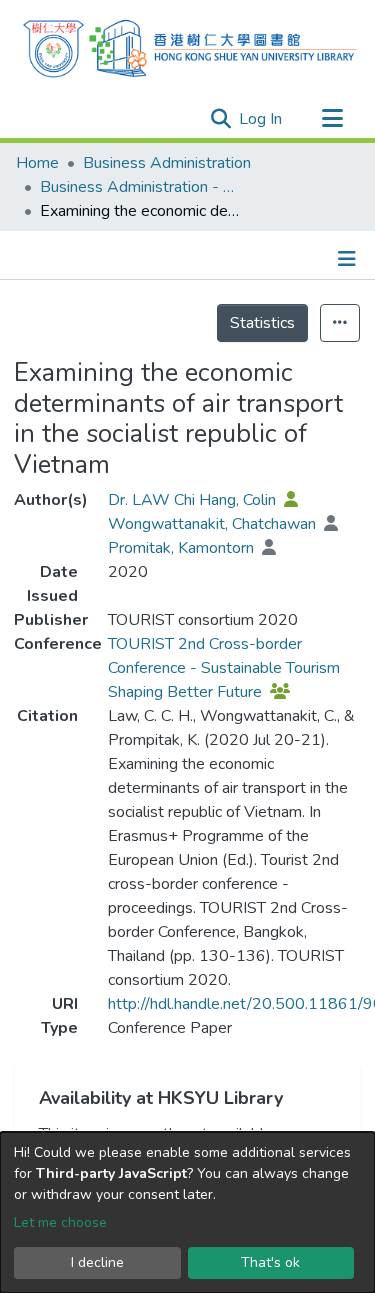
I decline (97, 1262)
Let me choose (60, 1222)
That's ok (270, 1262)
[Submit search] (220, 119)
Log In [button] (261, 119)
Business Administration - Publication (140, 187)
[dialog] (187, 1212)
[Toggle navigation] (332, 119)
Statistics (262, 323)
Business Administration (167, 163)
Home (37, 163)
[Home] (190, 46)
